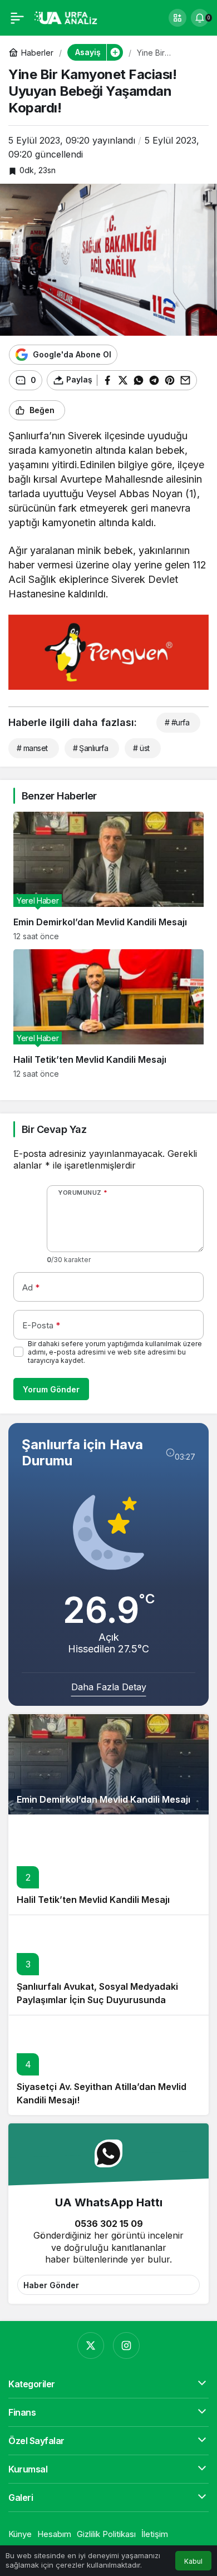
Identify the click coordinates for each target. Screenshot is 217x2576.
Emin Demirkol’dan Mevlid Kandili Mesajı (103, 1799)
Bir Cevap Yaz (54, 1129)
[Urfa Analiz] (69, 17)
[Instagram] (126, 2346)
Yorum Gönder (51, 1389)
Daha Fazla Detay (109, 1687)
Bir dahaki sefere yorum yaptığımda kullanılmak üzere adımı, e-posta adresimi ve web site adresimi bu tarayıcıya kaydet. (115, 1352)
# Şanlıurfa (91, 748)
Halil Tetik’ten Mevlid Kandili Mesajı (93, 1900)
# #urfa (177, 722)
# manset (32, 748)
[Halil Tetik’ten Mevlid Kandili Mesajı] (108, 1014)
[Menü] (17, 18)
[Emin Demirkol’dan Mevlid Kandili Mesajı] (108, 876)
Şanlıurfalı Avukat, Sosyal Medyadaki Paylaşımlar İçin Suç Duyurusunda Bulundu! (97, 2000)
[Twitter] (91, 2346)
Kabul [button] (193, 2561)
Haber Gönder (51, 2285)
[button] (177, 18)
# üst (141, 748)
